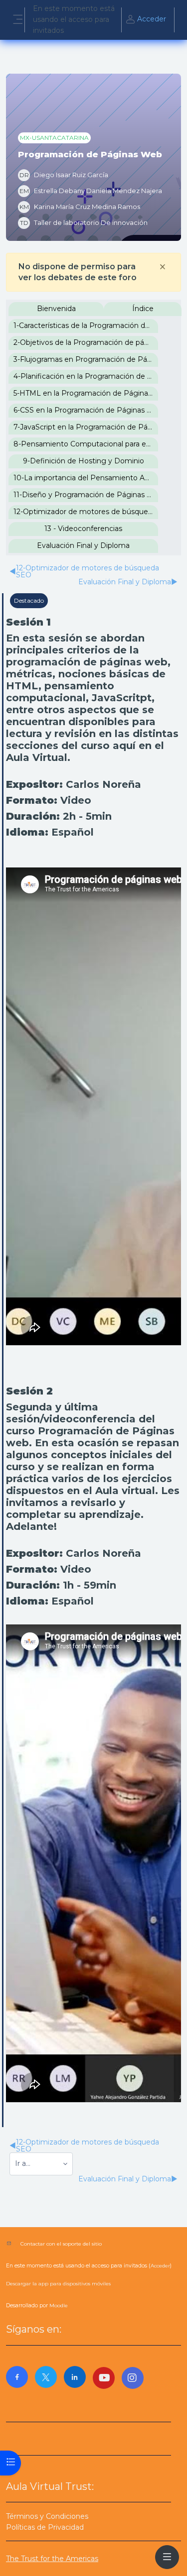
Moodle (59, 2306)
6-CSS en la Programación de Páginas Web (86, 410)
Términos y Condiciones (47, 2516)
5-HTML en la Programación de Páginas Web (86, 393)
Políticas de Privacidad (45, 2527)
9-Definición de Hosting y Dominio (84, 461)
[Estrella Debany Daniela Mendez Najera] (90, 191)
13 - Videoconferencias (83, 529)
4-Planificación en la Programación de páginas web (86, 376)
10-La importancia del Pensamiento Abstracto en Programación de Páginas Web (86, 478)
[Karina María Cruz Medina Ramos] (79, 207)
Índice (143, 309)
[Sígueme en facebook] (17, 2377)
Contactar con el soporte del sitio (61, 2244)
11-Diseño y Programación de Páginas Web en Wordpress (86, 495)
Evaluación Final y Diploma (83, 545)
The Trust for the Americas (52, 2559)
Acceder (152, 19)
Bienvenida (56, 309)
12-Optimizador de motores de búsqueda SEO (86, 512)
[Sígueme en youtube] (104, 2378)
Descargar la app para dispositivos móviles (58, 2284)
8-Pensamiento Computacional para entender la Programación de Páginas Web (86, 444)
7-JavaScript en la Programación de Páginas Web (86, 427)
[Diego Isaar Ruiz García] (63, 175)
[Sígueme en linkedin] (75, 2377)
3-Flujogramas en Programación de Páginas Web (86, 359)
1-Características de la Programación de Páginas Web (86, 325)
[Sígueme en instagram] (133, 2378)
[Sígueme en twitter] (46, 2377)
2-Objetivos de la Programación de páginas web (86, 342)
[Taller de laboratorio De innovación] (83, 223)
